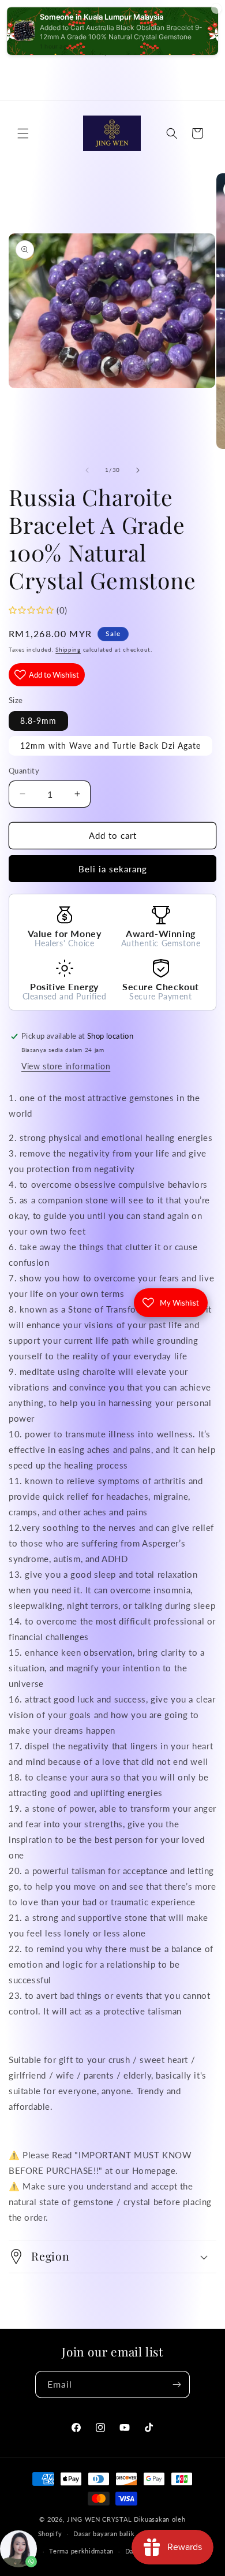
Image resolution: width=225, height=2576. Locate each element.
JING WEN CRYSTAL (99, 2519)
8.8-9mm (38, 721)
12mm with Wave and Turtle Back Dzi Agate (110, 746)
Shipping (68, 649)
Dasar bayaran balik (104, 2534)
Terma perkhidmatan (81, 2551)
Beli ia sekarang (113, 869)
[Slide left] (87, 470)
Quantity (24, 771)
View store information (66, 1066)
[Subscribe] (177, 2384)
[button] (23, 133)
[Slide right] (138, 470)
